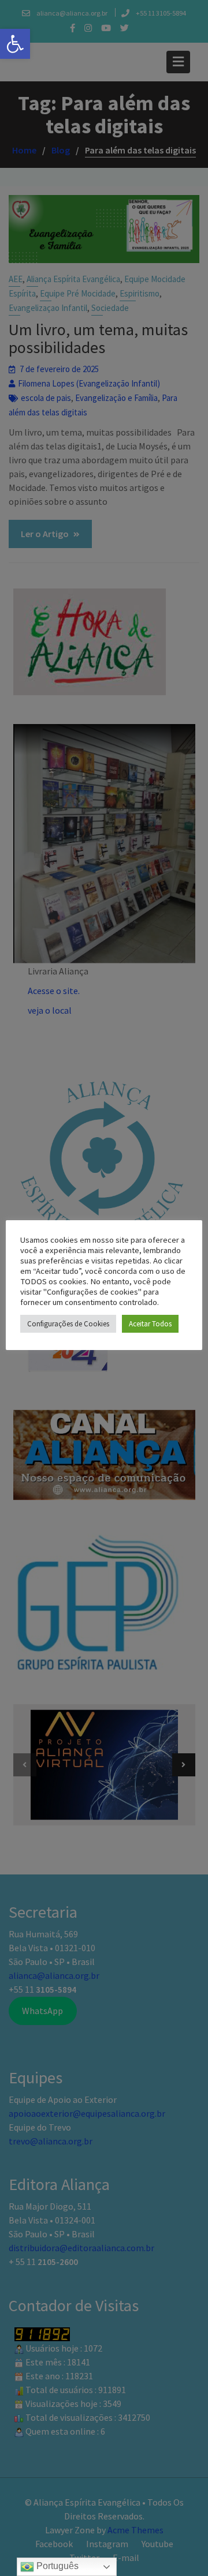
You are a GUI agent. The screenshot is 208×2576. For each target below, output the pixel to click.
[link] (15, 44)
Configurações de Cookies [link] (68, 1324)
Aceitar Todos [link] (150, 1324)
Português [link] (56, 2566)
